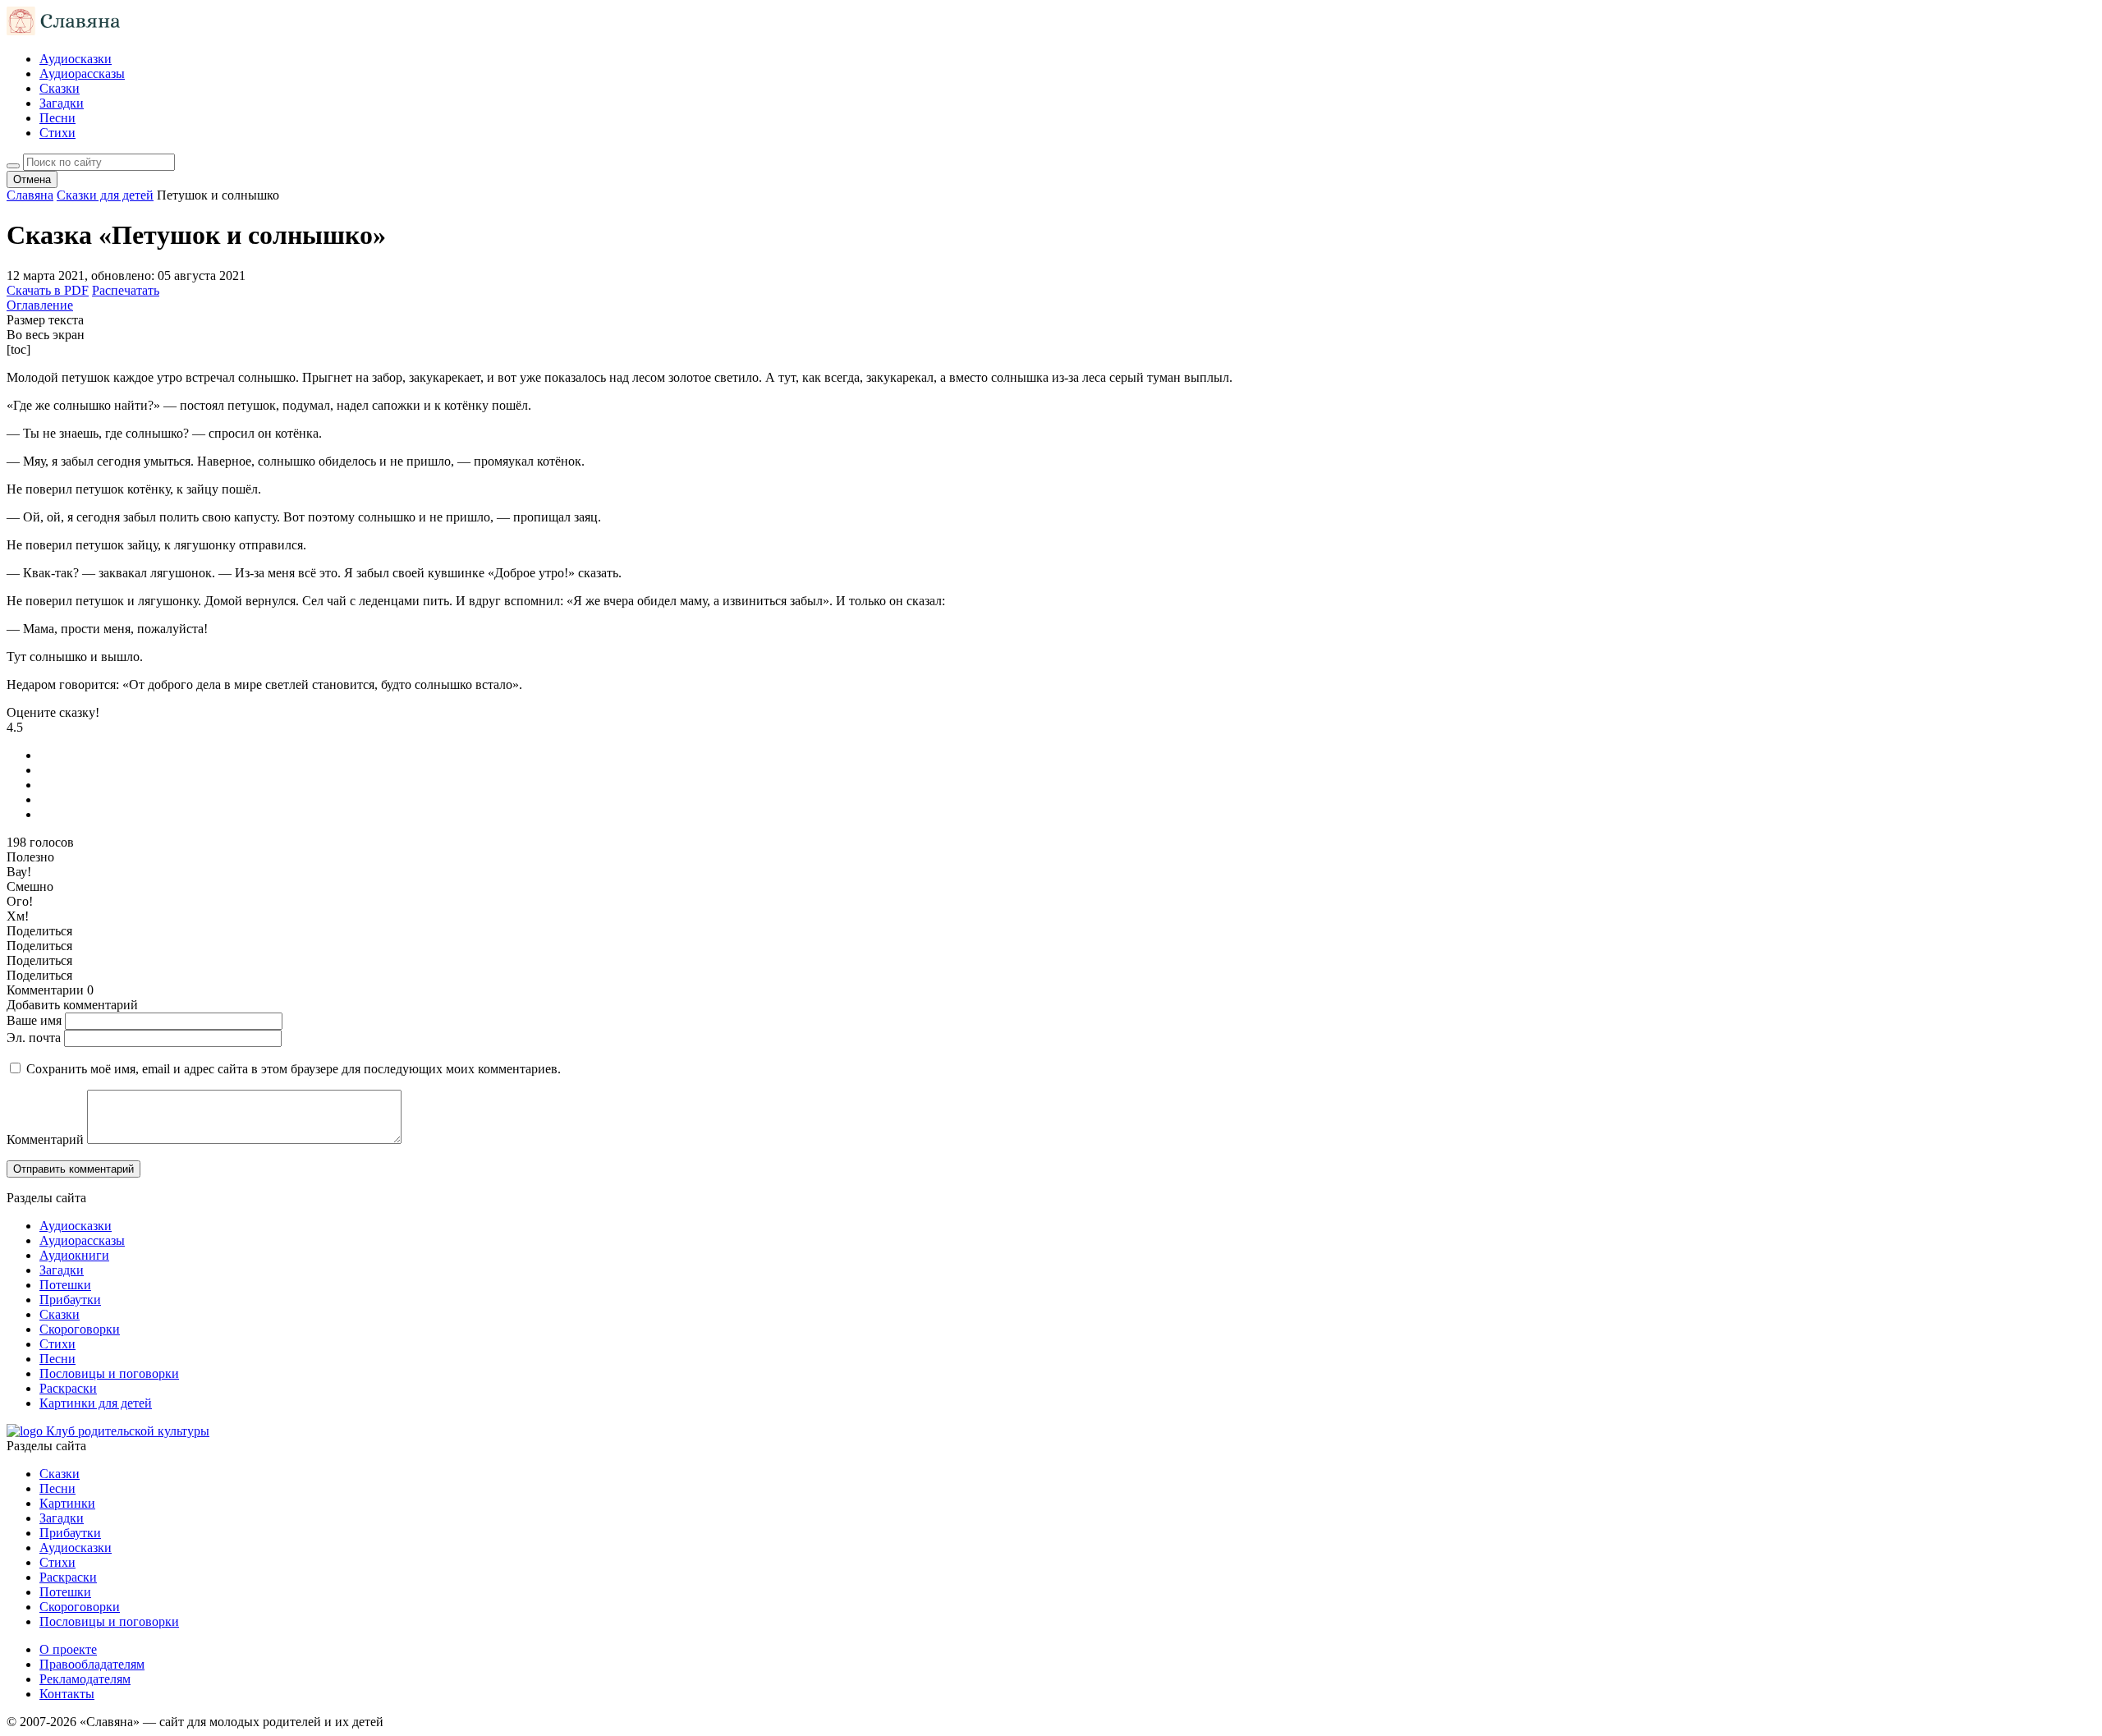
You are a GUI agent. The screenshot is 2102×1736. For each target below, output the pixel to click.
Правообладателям (92, 1664)
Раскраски (68, 1388)
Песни (57, 118)
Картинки (67, 1503)
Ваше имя (34, 1020)
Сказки (60, 88)
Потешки (65, 1285)
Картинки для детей (96, 1403)
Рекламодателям (85, 1679)
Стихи (57, 133)
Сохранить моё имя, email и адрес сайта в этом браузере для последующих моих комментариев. (294, 1069)
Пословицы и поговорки (109, 1373)
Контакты (67, 1694)
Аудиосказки (76, 59)
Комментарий (45, 1139)
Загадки (62, 103)
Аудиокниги (74, 1255)
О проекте (68, 1649)
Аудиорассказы (82, 73)
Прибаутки (70, 1300)
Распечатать (126, 290)
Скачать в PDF (48, 290)
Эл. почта (34, 1038)
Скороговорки (80, 1329)
